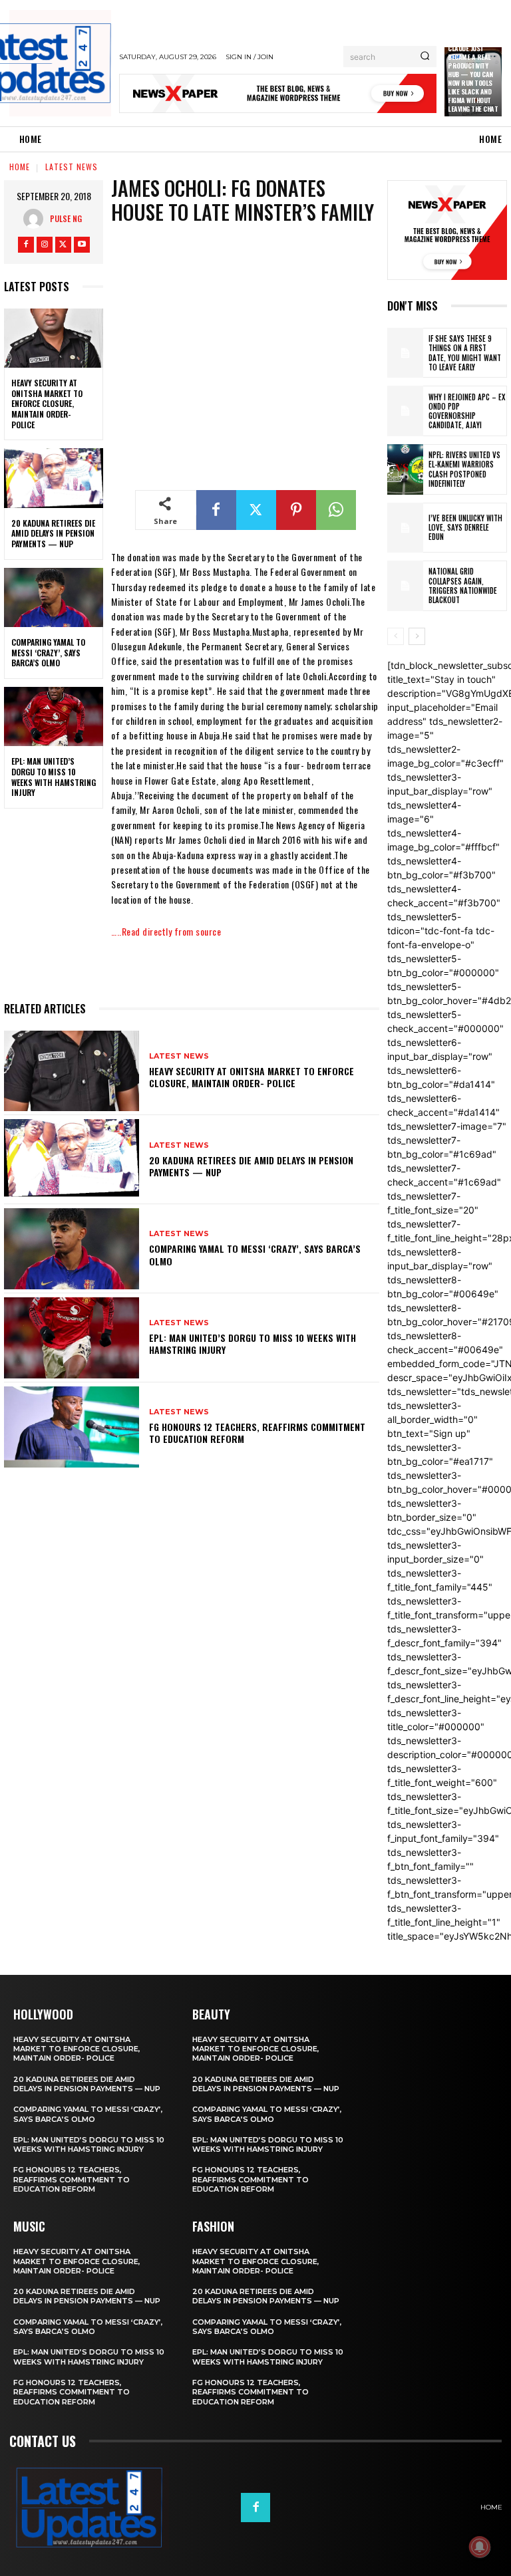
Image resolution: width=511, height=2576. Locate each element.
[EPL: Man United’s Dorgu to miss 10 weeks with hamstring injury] (54, 717)
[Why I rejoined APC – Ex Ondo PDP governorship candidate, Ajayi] (405, 411)
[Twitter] (63, 245)
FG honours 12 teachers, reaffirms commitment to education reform (257, 1433)
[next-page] (417, 636)
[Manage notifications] (480, 2547)
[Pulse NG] (37, 219)
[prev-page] (396, 636)
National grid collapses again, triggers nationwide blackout (463, 585)
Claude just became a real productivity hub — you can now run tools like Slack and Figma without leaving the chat (473, 78)
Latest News (72, 167)
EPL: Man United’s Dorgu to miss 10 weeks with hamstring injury (54, 777)
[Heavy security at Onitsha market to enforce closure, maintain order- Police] (54, 338)
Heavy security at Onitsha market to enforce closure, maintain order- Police (47, 403)
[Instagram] (45, 245)
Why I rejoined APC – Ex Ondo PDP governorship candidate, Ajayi (467, 411)
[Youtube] (82, 245)
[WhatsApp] (336, 510)
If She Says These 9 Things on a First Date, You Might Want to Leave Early (465, 353)
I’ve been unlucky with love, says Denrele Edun (465, 528)
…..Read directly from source (166, 931)
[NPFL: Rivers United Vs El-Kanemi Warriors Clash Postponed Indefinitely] (405, 469)
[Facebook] (26, 245)
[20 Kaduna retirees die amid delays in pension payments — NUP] (54, 478)
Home (20, 167)
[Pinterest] (296, 510)
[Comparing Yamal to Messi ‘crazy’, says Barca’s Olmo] (54, 598)
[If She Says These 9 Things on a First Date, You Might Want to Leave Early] (405, 353)
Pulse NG (66, 218)
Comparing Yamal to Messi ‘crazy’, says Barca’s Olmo (48, 652)
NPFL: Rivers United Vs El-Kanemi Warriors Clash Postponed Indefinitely (464, 469)
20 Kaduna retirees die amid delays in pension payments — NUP (53, 533)
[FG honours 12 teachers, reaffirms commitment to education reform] (72, 1427)
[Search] (425, 57)
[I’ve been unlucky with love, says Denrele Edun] (405, 528)
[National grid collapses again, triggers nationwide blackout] (405, 586)
